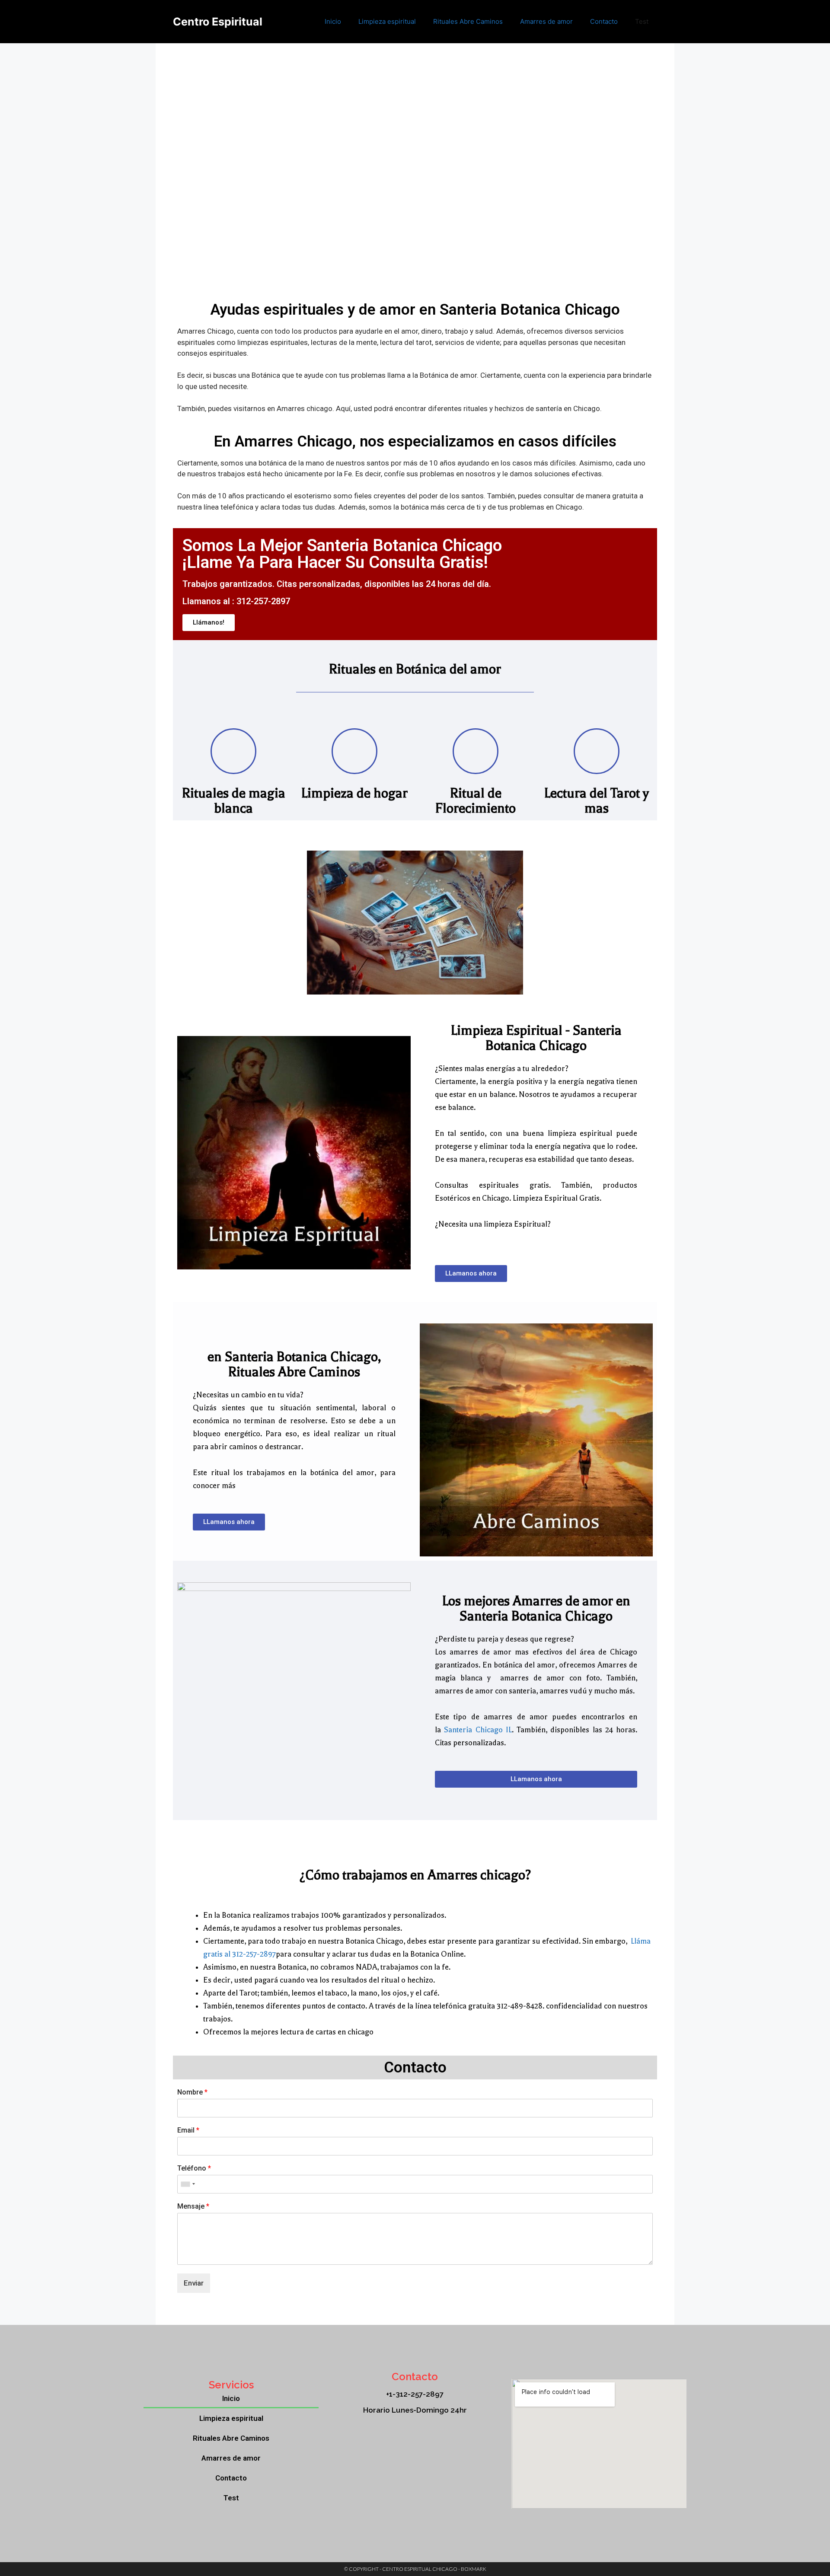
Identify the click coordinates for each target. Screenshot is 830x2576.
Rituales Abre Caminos (468, 21)
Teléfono (194, 2168)
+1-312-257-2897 (415, 2394)
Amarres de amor (546, 21)
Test (642, 21)
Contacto (604, 21)
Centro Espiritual (218, 22)
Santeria (458, 1730)
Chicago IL (494, 1730)
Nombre (192, 2092)
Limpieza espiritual (387, 21)
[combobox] (188, 2184)
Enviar (194, 2283)
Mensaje (193, 2206)
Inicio (333, 21)
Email (188, 2130)
